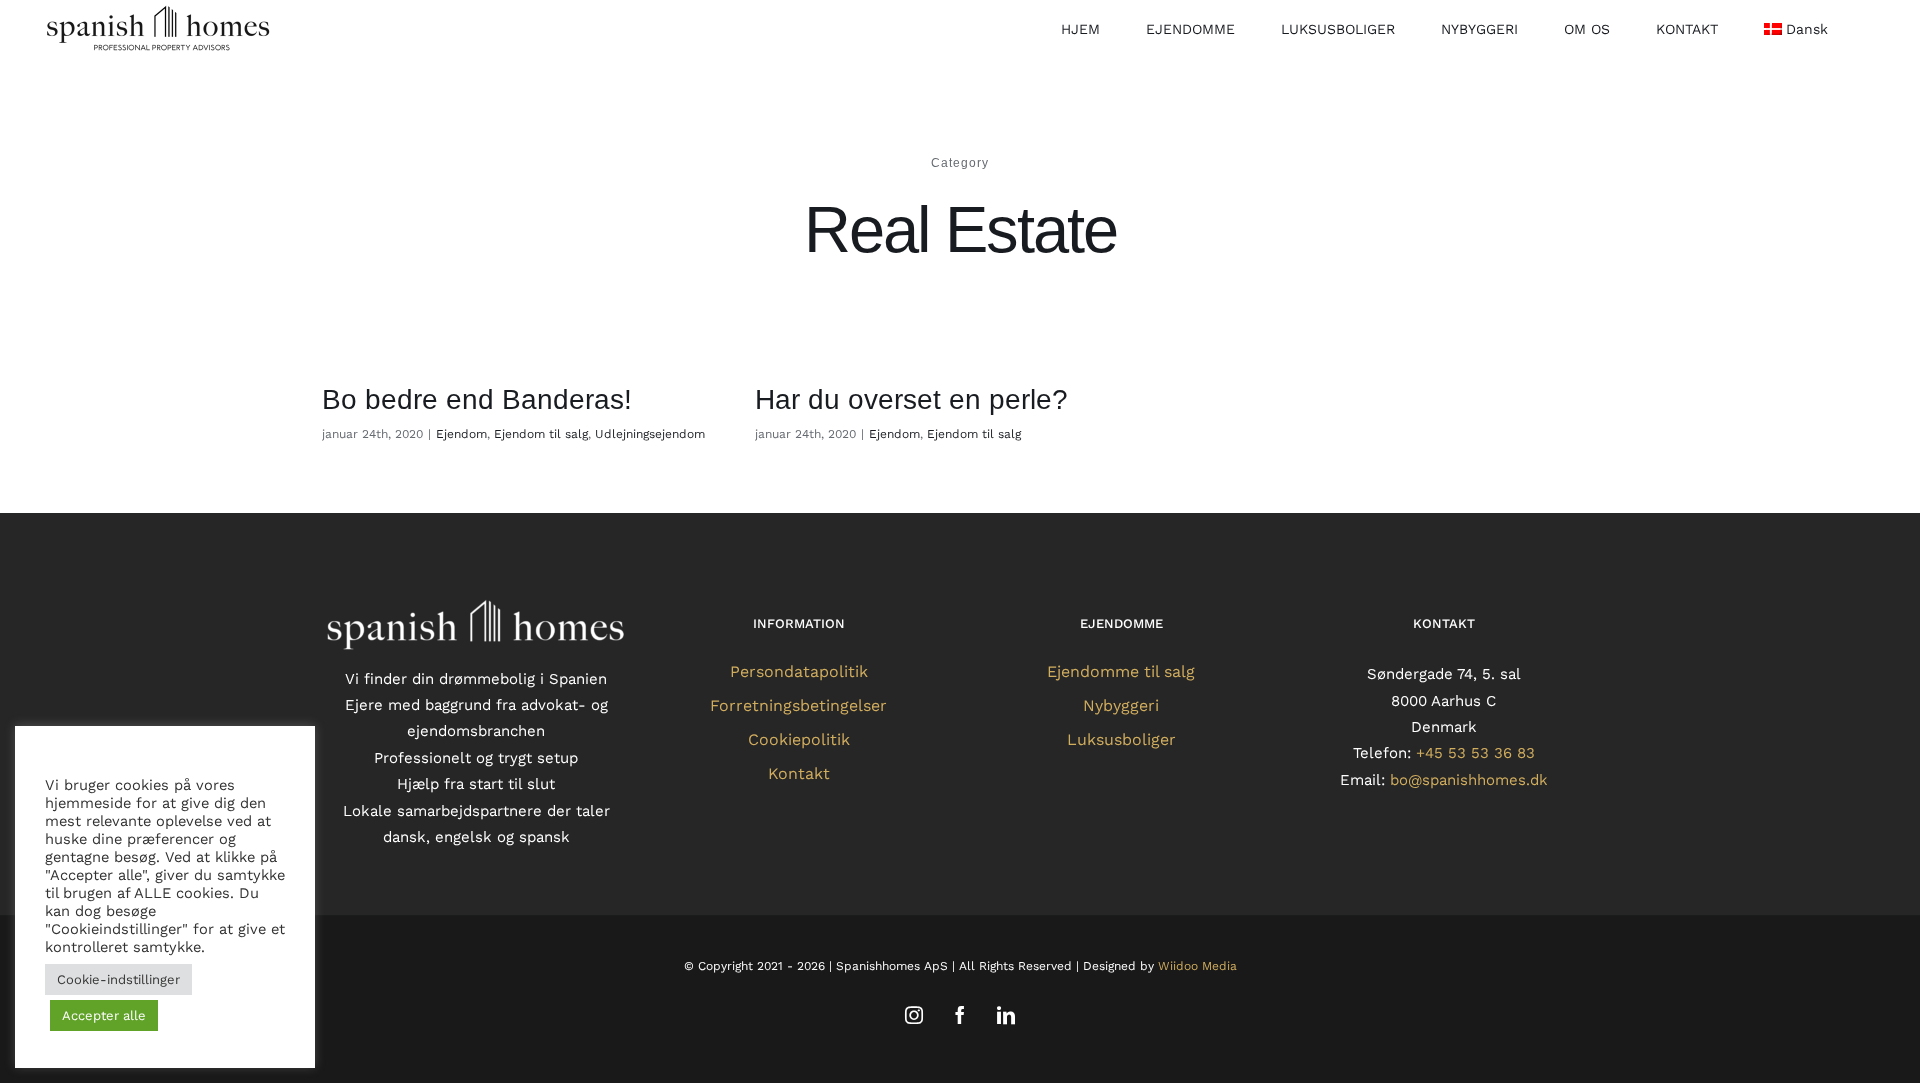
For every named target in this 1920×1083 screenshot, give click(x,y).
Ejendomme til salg (1121, 671)
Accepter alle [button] (104, 1015)
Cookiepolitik (799, 739)
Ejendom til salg (541, 434)
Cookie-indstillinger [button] (118, 979)
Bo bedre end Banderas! (477, 399)
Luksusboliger (1121, 739)
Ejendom (461, 434)
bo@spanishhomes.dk (1469, 780)
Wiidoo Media (1197, 966)
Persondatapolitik (799, 671)
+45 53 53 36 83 (1475, 753)
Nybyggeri (1121, 705)
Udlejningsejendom (650, 434)
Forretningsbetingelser (798, 705)
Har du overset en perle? (911, 399)
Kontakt (799, 773)
